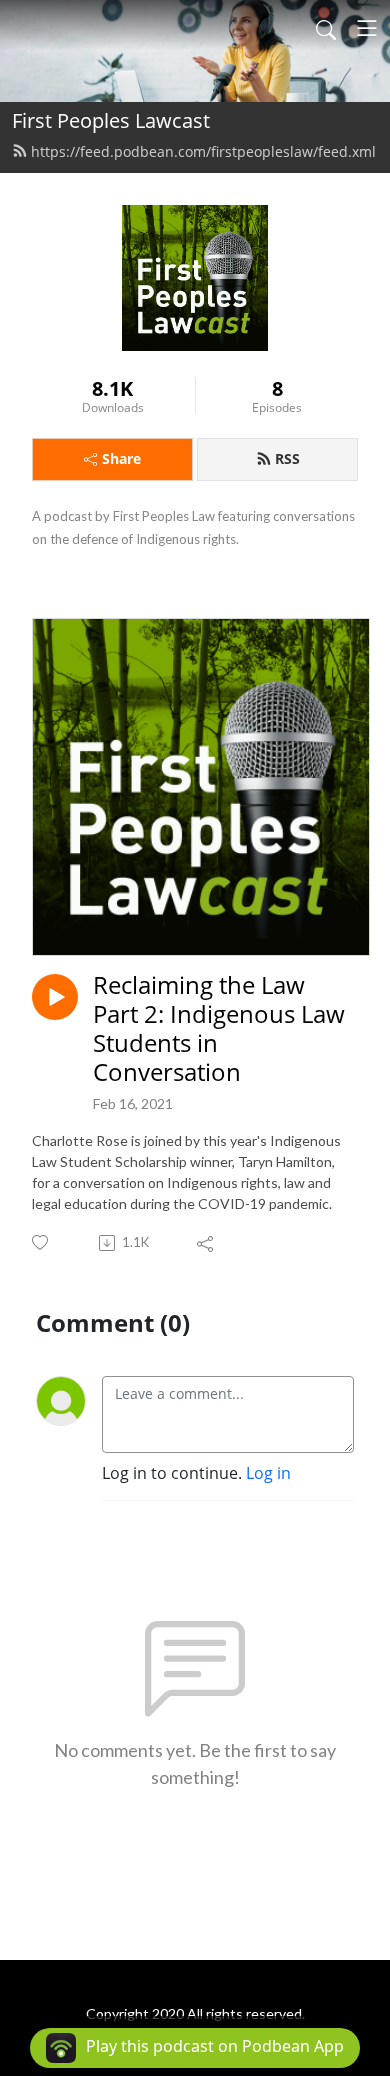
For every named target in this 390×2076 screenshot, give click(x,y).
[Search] (326, 28)
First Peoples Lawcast (111, 120)
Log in (268, 1473)
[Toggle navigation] (367, 28)
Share (121, 458)
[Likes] (41, 1242)
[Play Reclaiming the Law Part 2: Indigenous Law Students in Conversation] (55, 997)
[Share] (206, 1243)
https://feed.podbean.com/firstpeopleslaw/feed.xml (203, 151)
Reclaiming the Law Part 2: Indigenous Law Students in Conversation (219, 1028)
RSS (287, 458)
